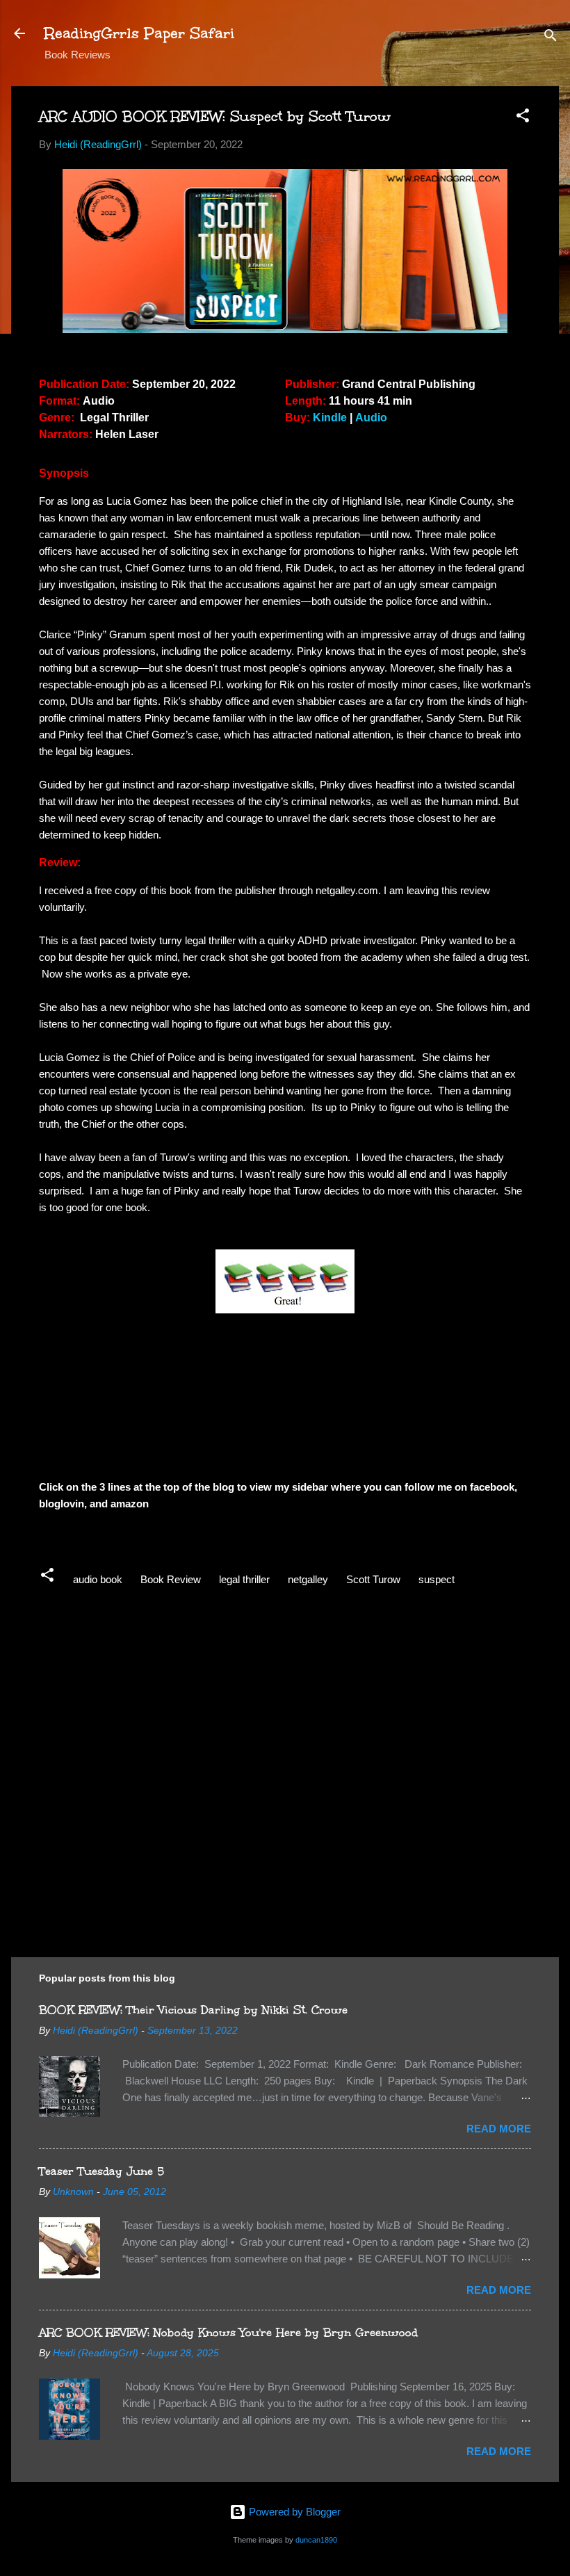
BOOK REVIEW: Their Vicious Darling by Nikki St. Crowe (193, 2010)
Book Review (171, 1579)
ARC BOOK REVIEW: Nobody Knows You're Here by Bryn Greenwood (228, 2332)
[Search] (551, 38)
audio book (98, 1579)
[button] (523, 118)
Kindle (330, 418)
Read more (499, 2129)
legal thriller (244, 1579)
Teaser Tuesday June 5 (101, 2171)
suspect (437, 1579)
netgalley (308, 1579)
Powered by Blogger (293, 2512)
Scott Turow (373, 1579)
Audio (371, 418)
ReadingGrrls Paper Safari (139, 33)
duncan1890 (316, 2540)
